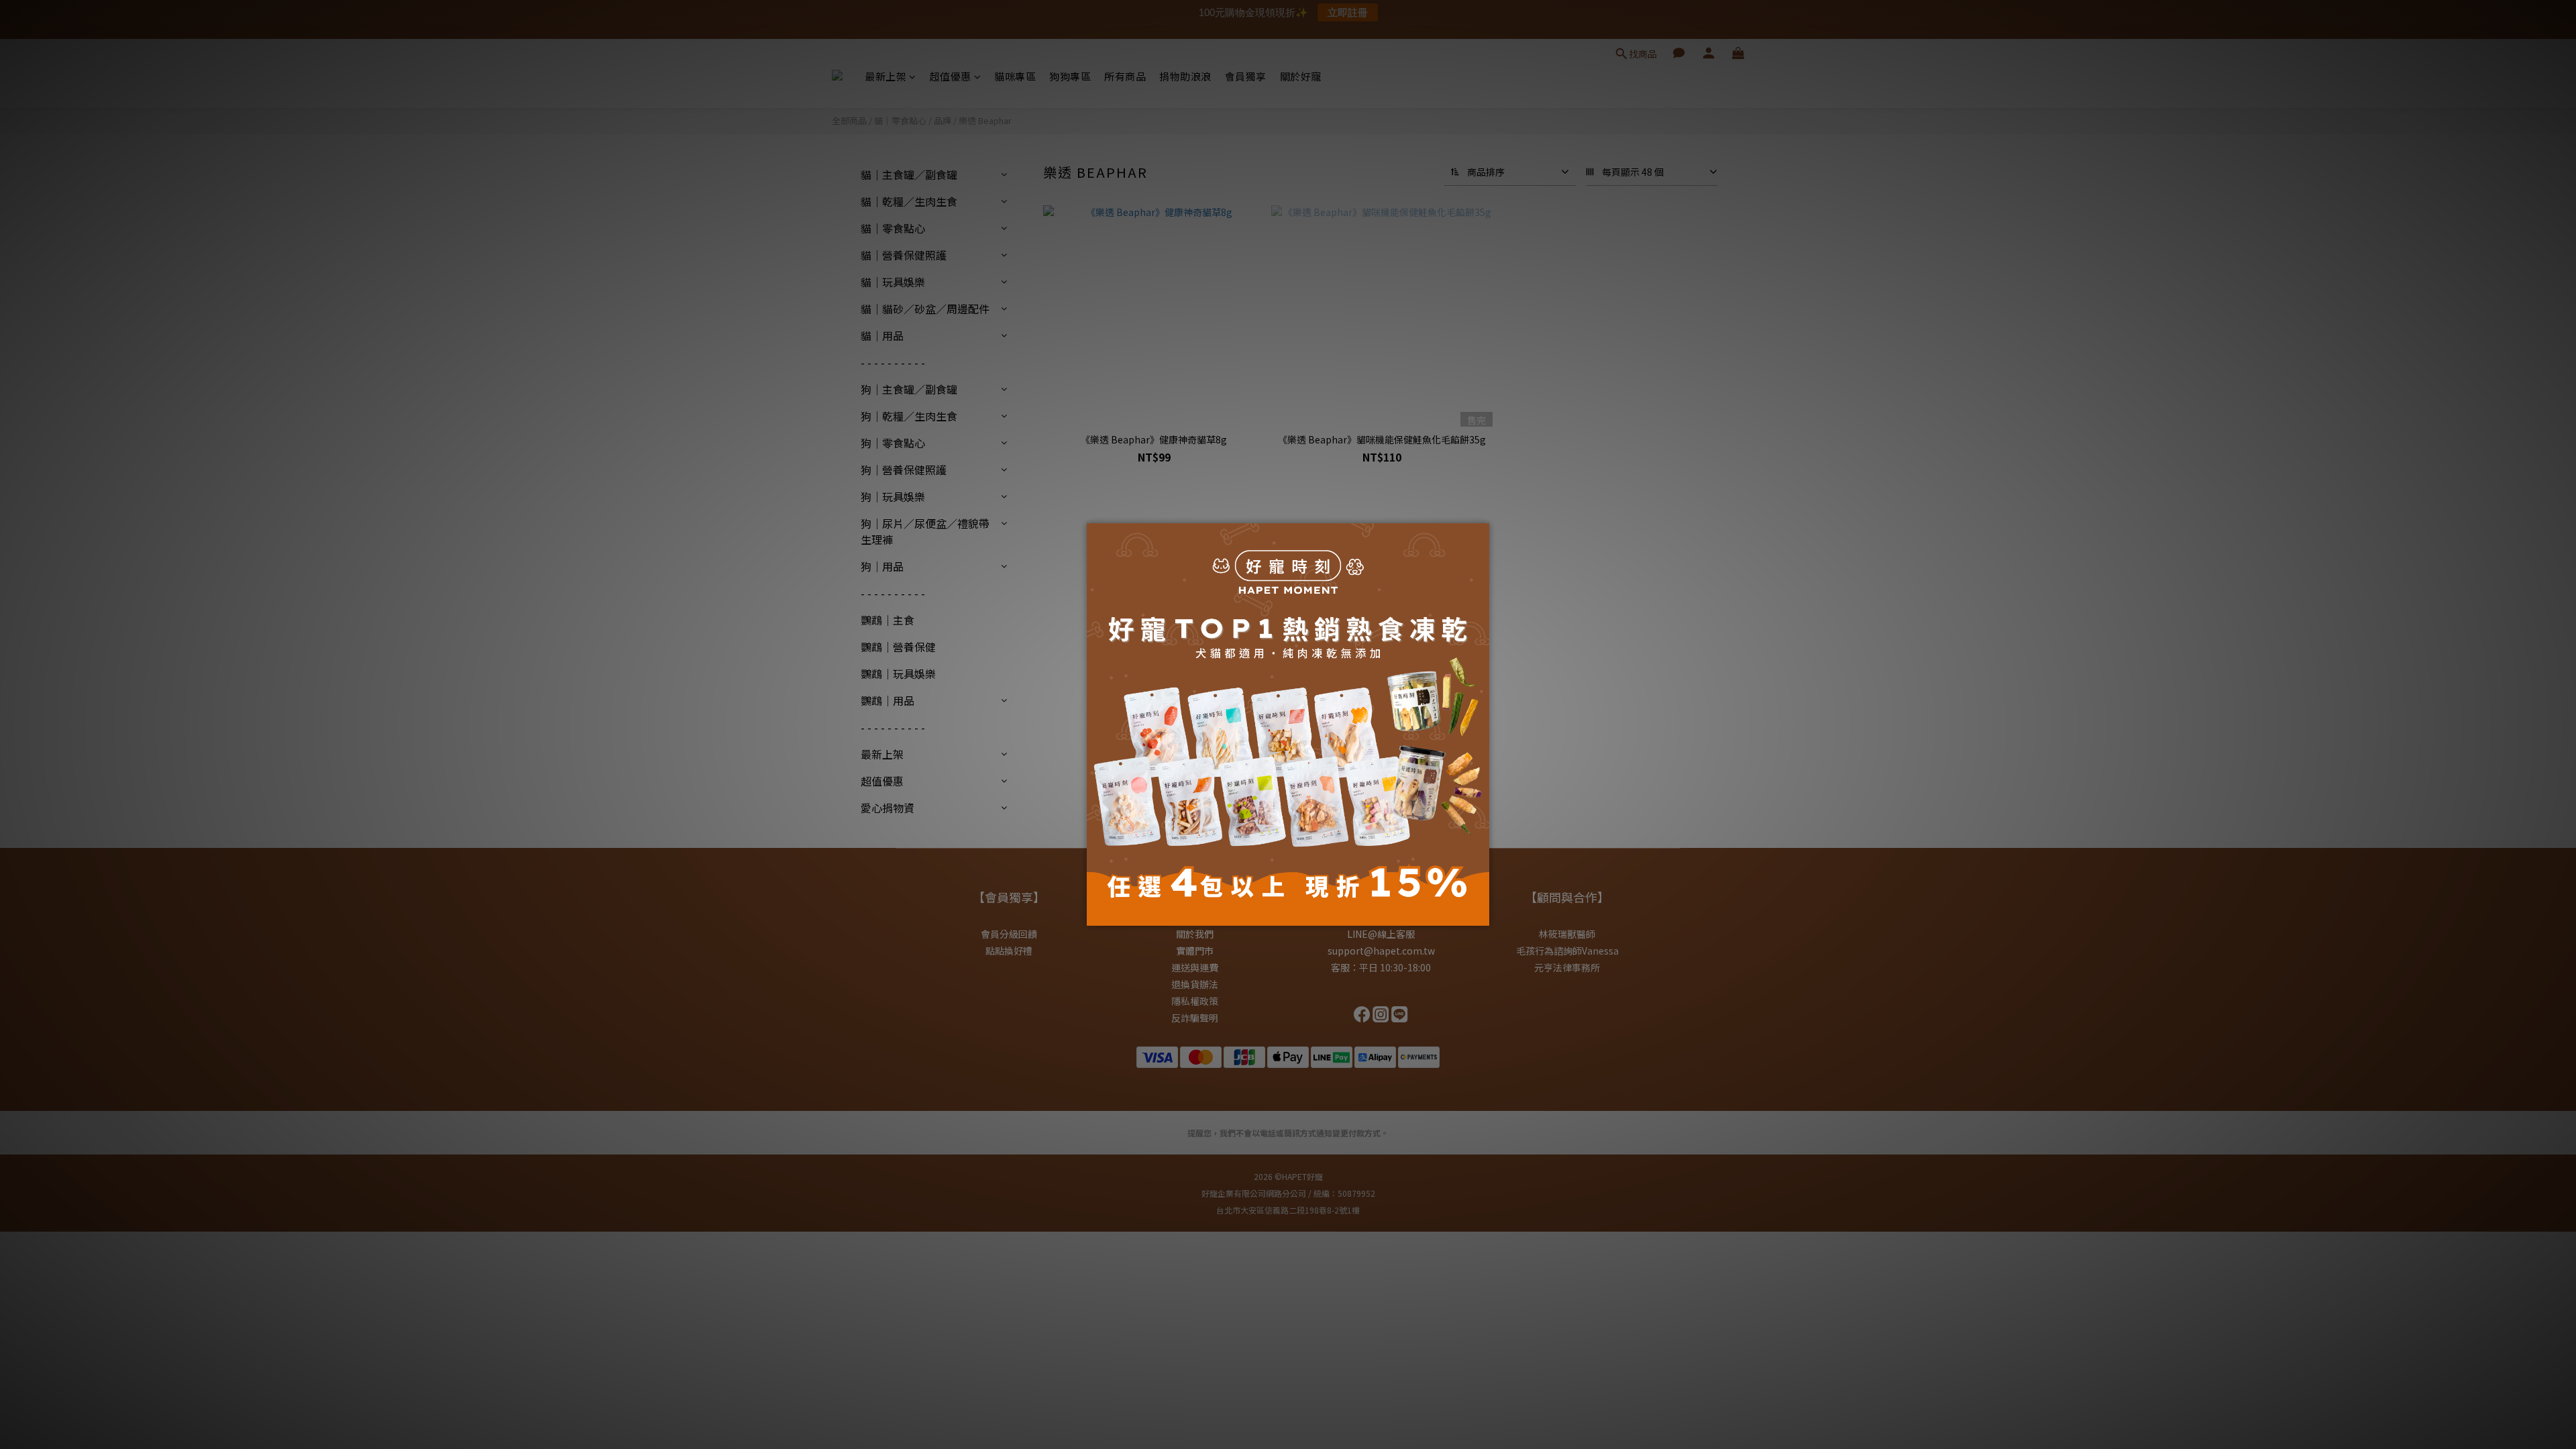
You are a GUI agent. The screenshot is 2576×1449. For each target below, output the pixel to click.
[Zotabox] (1481, 914)
